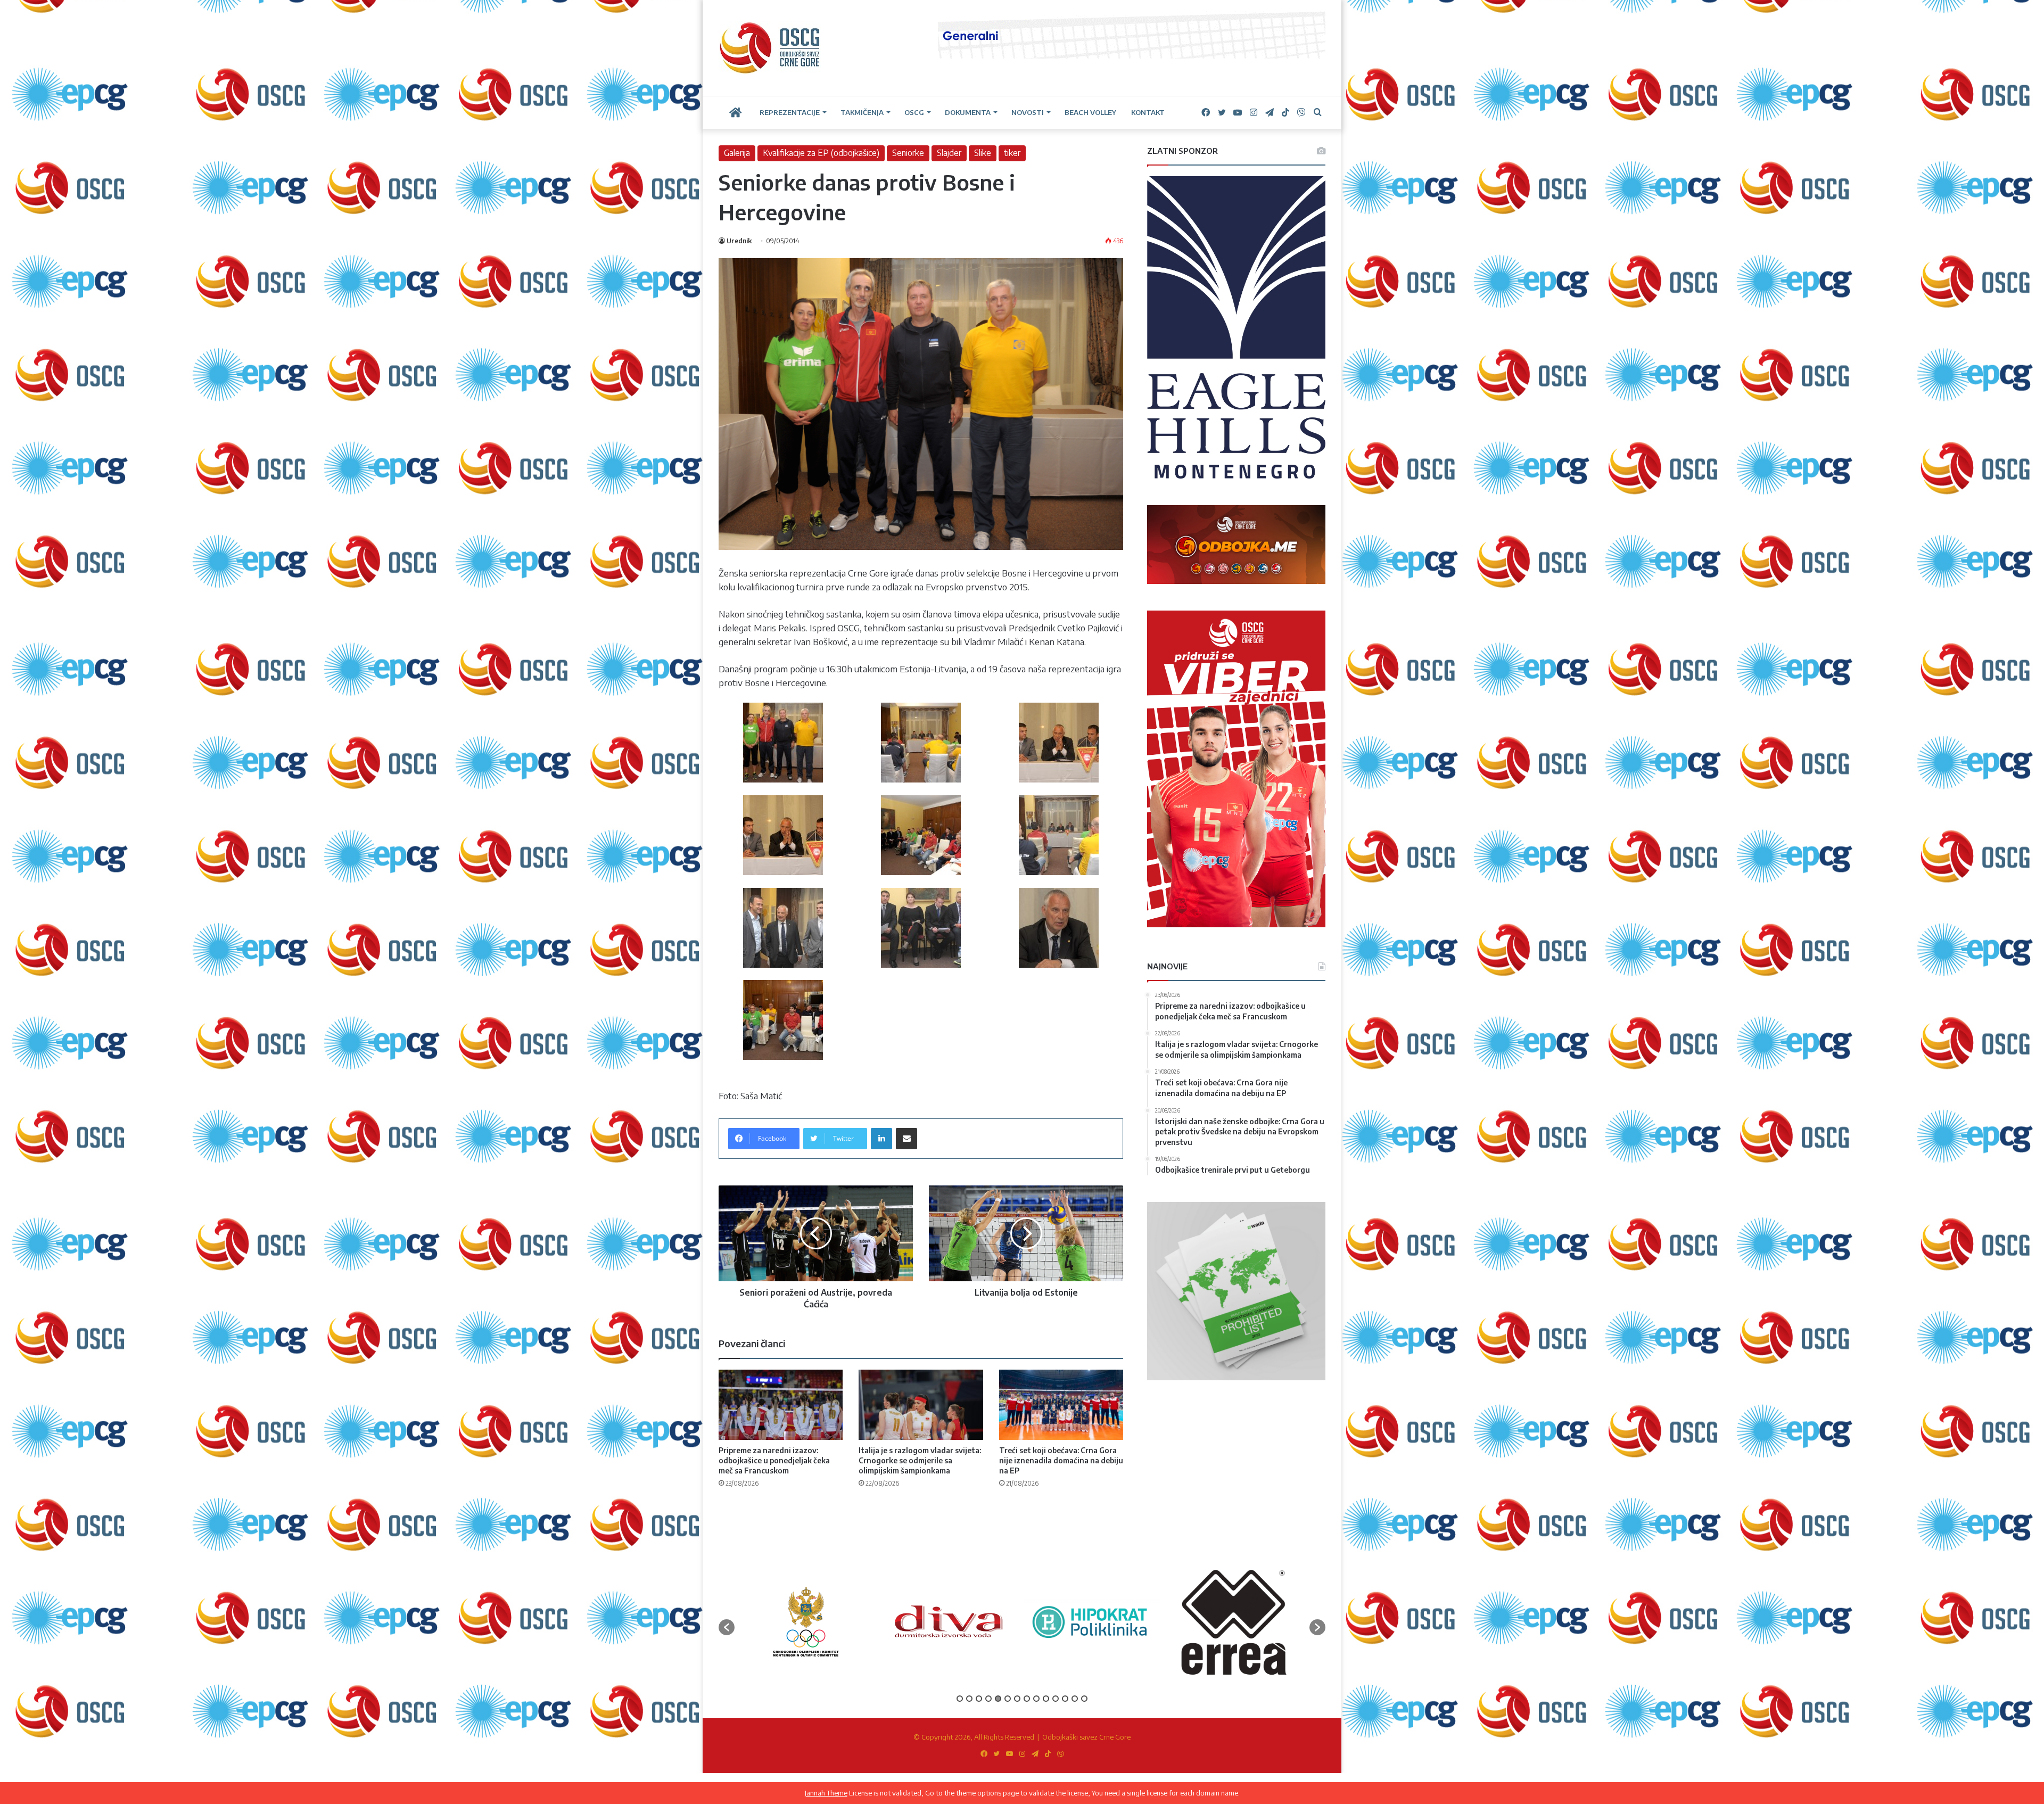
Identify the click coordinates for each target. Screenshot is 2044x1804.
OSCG (914, 112)
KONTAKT (1148, 112)
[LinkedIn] (881, 1139)
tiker (1012, 153)
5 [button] (998, 1699)
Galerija (737, 153)
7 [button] (1017, 1699)
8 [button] (1027, 1699)
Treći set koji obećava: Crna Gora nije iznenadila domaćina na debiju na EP (1061, 1460)
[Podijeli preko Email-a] (906, 1139)
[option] (824, 1622)
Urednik (739, 241)
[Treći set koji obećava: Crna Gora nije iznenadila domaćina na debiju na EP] (1061, 1405)
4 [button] (988, 1699)
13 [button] (1075, 1699)
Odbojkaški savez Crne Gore (1086, 1737)
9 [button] (1036, 1699)
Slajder (949, 153)
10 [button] (1046, 1699)
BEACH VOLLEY (1090, 112)
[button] (727, 1627)
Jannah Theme (826, 1793)
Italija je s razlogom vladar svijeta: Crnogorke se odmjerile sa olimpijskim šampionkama (920, 1460)
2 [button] (969, 1699)
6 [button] (1008, 1699)
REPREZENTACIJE (790, 112)
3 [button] (979, 1699)
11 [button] (1056, 1699)
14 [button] (1084, 1699)
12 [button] (1065, 1699)
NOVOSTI (1028, 112)
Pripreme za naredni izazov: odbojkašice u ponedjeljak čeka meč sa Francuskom (774, 1460)
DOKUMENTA (968, 112)
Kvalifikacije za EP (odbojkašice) (821, 153)
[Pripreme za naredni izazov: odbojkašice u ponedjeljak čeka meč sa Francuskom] (781, 1405)
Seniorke (908, 153)
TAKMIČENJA (862, 112)
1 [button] (960, 1699)
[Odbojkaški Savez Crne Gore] (770, 48)
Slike (983, 153)
